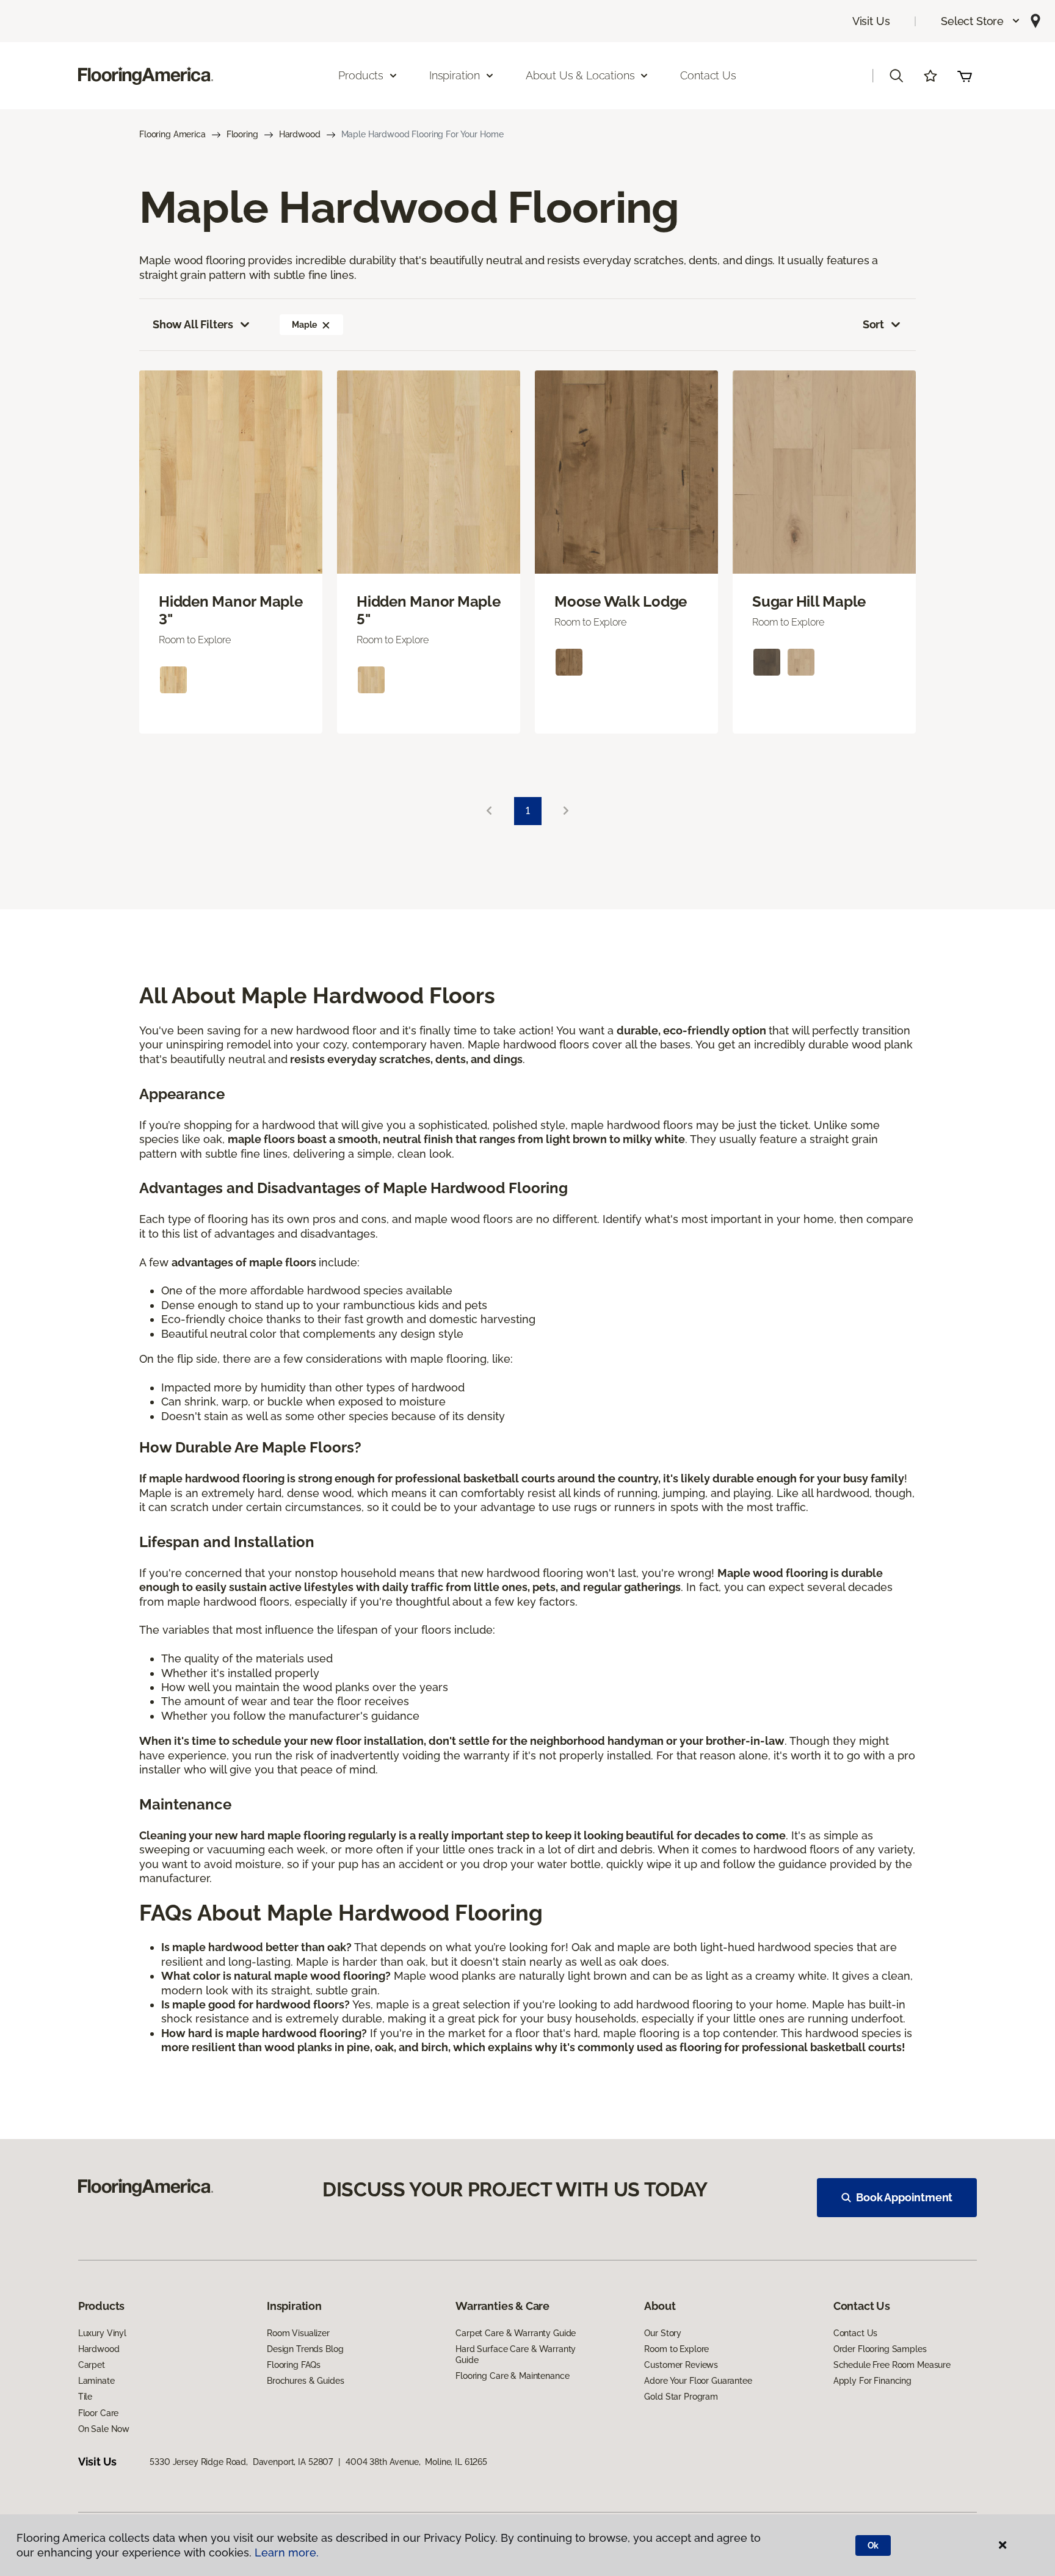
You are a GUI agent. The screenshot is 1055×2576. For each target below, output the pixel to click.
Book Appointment (904, 2197)
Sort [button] (873, 324)
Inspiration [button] (455, 75)
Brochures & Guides (305, 2381)
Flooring (242, 134)
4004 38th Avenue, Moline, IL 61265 (416, 2462)
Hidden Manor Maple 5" (429, 611)
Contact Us (708, 75)
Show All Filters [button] (193, 324)
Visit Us (871, 21)
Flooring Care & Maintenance (512, 2376)
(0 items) (965, 76)
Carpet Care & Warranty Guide (516, 2333)
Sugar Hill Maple (809, 602)
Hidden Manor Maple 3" (231, 611)
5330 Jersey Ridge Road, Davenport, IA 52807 (241, 2462)
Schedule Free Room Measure (892, 2365)
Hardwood (300, 134)
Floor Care (99, 2413)
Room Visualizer (298, 2333)
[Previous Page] (489, 811)
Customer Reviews (681, 2365)
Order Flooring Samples (880, 2349)
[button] (981, 21)
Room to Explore (676, 2349)
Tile (85, 2397)
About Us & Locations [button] (580, 75)
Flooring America (172, 134)
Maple (304, 325)
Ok (873, 2545)
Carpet (92, 2365)
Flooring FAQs (294, 2365)
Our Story (663, 2333)
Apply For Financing (872, 2381)
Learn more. (287, 2553)
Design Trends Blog (305, 2349)
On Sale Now (104, 2429)
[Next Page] (566, 811)
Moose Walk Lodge (621, 602)
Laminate (96, 2381)
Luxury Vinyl (102, 2333)
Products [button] (361, 75)
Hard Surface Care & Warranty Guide (516, 2354)
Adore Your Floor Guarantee (698, 2381)
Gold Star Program (681, 2397)
